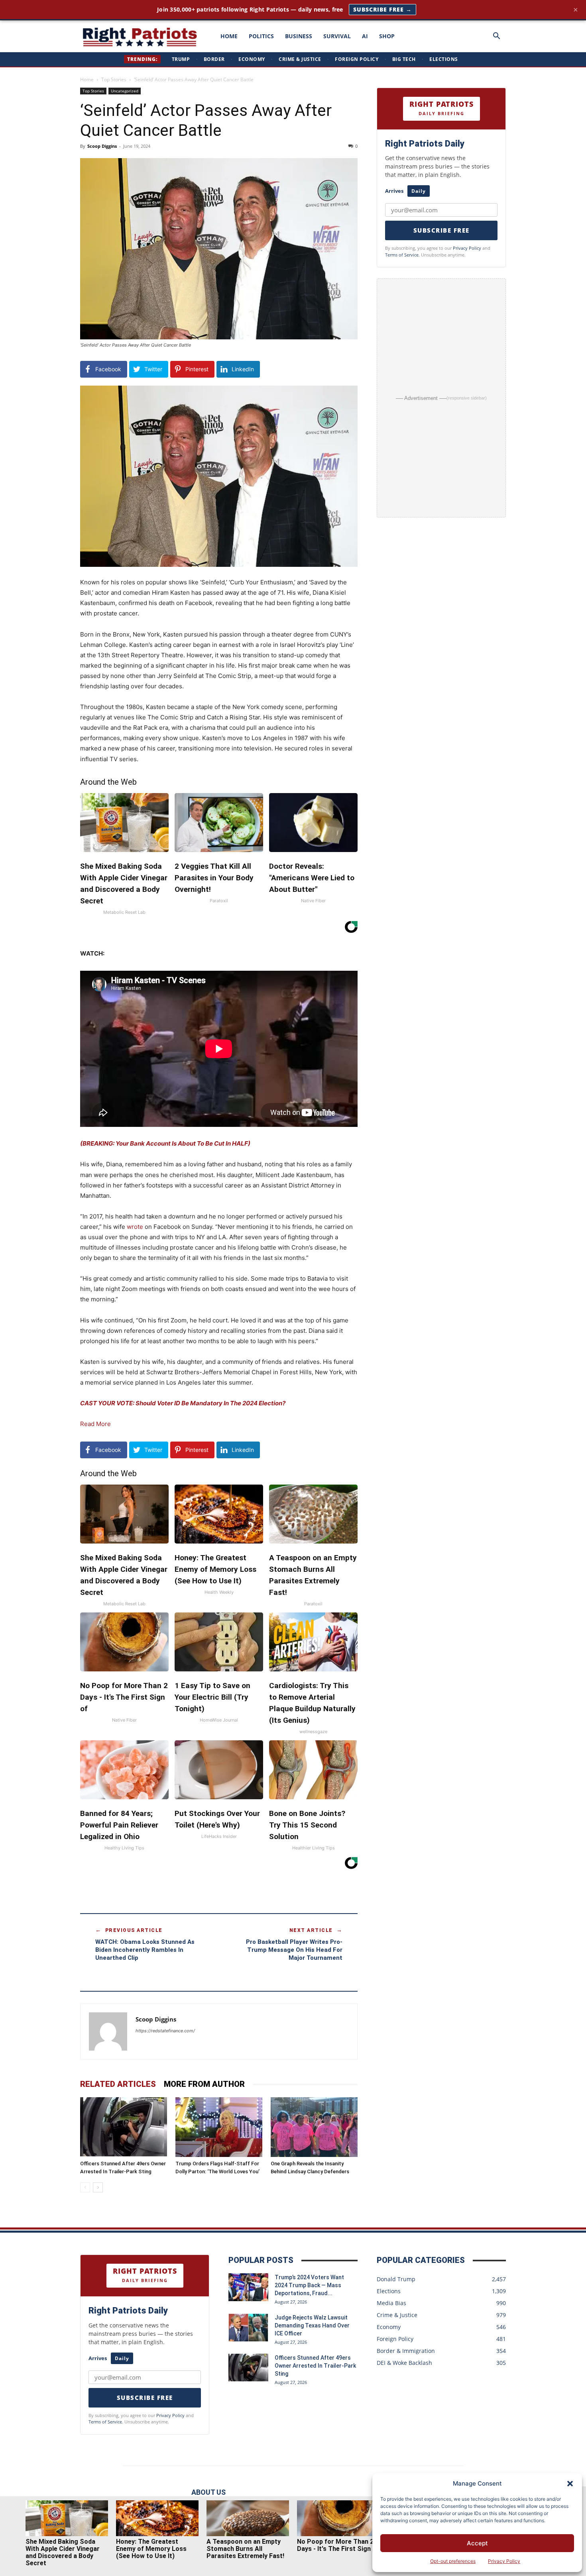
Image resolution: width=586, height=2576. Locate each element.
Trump (181, 59)
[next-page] (98, 2187)
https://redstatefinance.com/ (165, 2031)
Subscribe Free (441, 230)
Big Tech (404, 59)
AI (365, 36)
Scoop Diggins (102, 146)
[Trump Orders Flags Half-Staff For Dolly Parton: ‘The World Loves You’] (219, 2127)
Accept (477, 2543)
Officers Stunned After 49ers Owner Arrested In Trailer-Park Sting (315, 2366)
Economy (252, 59)
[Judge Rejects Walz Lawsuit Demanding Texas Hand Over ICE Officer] (248, 2327)
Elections (444, 59)
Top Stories (114, 79)
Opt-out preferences (453, 2561)
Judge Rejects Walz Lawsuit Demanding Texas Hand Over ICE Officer (312, 2325)
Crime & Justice (300, 59)
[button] (570, 2484)
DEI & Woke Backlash (404, 2363)
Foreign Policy (357, 59)
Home (87, 79)
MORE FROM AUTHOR (204, 2084)
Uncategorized (125, 91)
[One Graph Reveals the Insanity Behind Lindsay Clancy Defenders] (314, 2127)
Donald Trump (396, 2279)
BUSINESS (299, 36)
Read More (95, 1424)
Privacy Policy (504, 2561)
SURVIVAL (337, 36)
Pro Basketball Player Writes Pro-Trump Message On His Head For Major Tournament (294, 1950)
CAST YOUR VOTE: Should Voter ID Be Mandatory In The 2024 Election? (183, 1403)
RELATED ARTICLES (118, 2084)
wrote (135, 1227)
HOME (229, 36)
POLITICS (261, 36)
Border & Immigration (406, 2351)
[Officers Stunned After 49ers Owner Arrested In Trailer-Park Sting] (124, 2127)
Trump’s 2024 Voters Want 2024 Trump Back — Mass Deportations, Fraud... (309, 2285)
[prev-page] (85, 2187)
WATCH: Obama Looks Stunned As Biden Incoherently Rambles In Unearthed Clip (145, 1950)
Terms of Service (402, 255)
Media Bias (391, 2303)
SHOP (387, 36)
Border (214, 59)
